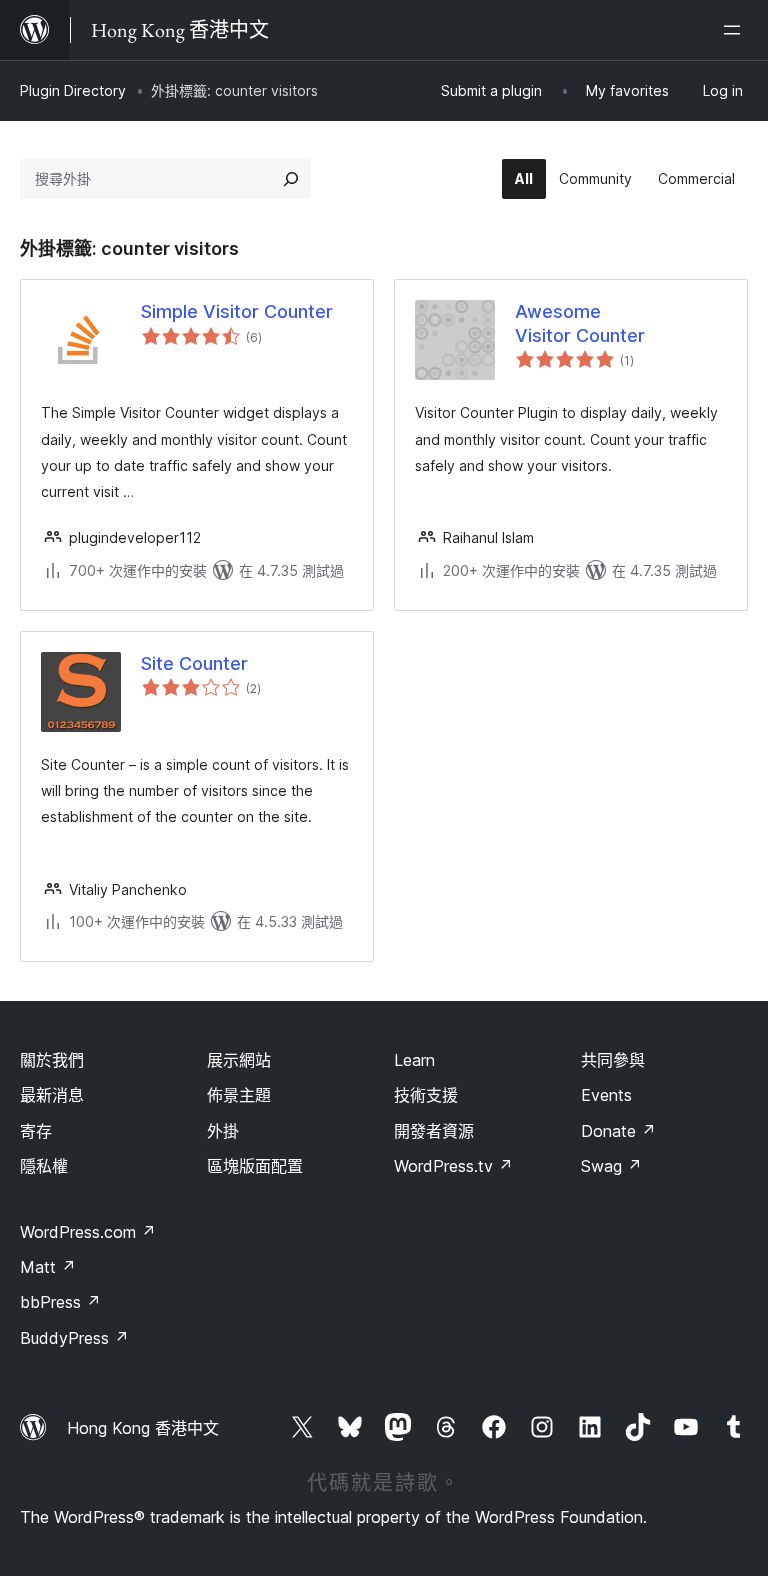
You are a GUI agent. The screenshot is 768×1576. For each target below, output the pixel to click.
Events (606, 1095)
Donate (618, 1131)
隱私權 (44, 1166)
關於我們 (52, 1060)
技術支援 (426, 1095)
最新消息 (52, 1095)
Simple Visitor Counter (237, 311)
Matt (48, 1267)
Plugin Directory (73, 90)
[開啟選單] (736, 30)
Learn (414, 1060)
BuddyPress (74, 1338)
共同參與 (613, 1060)
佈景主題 (239, 1095)
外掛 (223, 1131)
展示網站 (239, 1060)
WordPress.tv (453, 1166)
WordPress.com (88, 1232)
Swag (611, 1166)
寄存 (36, 1131)
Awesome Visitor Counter (580, 323)
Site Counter (194, 663)
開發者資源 (434, 1131)
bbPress (60, 1302)
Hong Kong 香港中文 (143, 1428)
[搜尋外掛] (291, 179)
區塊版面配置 (255, 1166)
